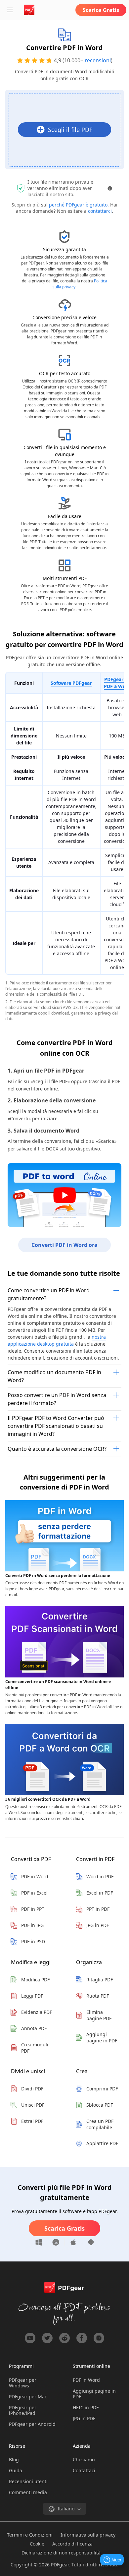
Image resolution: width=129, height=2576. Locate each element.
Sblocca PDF (100, 2105)
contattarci (100, 211)
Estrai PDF (32, 2121)
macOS (56, 2242)
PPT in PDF (98, 1909)
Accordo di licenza (72, 2544)
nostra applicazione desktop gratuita (57, 1340)
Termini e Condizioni (30, 2535)
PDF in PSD (33, 1941)
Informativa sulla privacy (88, 2535)
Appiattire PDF (102, 2143)
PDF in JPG (32, 1925)
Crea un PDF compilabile (100, 2124)
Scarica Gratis (101, 10)
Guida (16, 2470)
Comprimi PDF (102, 2089)
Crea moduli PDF (35, 2048)
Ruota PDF (98, 1996)
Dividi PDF (32, 2089)
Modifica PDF (35, 1980)
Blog (14, 2459)
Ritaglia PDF (100, 1980)
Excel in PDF (100, 1893)
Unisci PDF (33, 2105)
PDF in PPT (33, 1909)
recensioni (98, 60)
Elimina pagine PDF (99, 2015)
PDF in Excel (34, 1893)
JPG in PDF (98, 1925)
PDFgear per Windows (23, 2383)
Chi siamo (84, 2459)
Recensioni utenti (28, 2481)
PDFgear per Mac (28, 2397)
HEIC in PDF (86, 2407)
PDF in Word (35, 1876)
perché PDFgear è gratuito (78, 205)
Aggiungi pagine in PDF (102, 2037)
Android (88, 2242)
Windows (41, 2242)
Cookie (37, 2544)
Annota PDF (34, 2028)
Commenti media (28, 2492)
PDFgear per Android (32, 2424)
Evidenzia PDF (37, 2012)
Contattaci (84, 2470)
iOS (74, 2242)
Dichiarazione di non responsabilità (61, 2553)
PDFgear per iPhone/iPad (23, 2410)
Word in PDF (100, 1876)
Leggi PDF (32, 1996)
